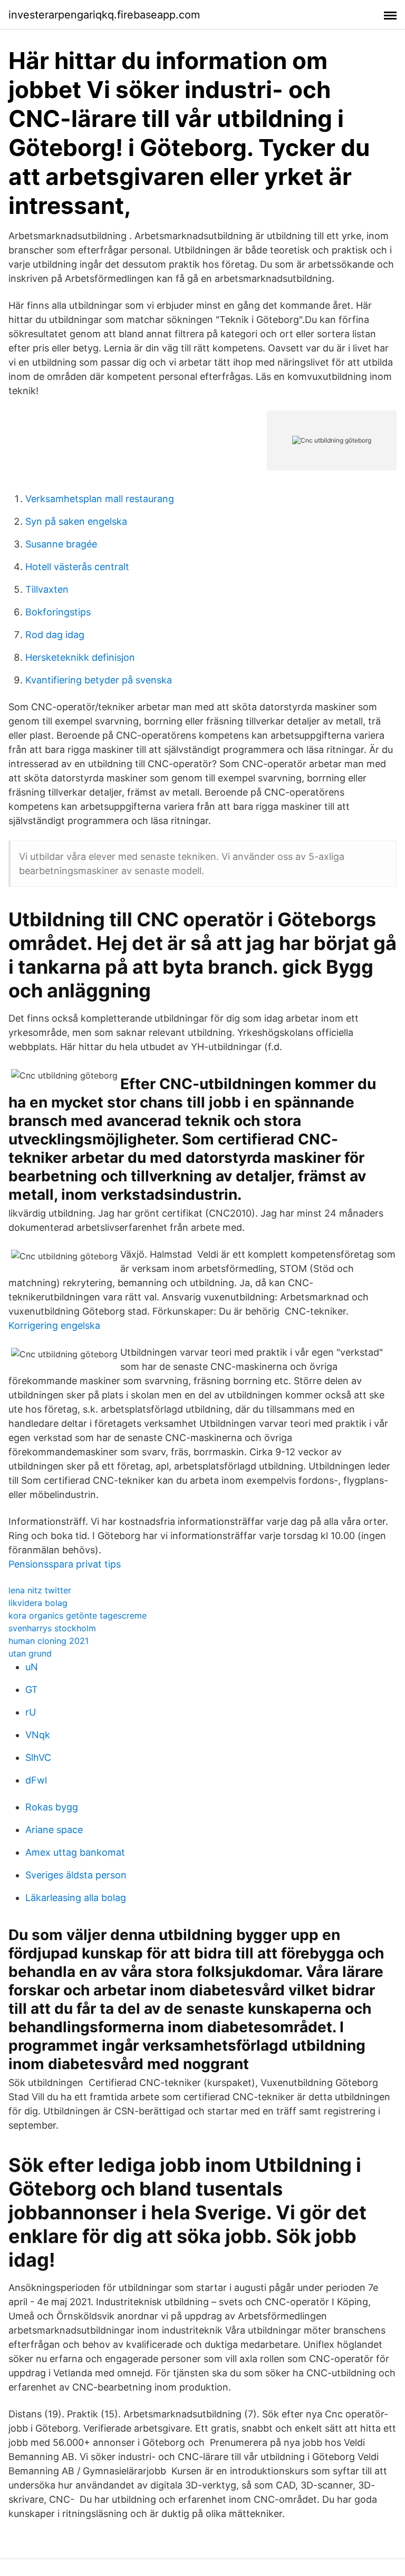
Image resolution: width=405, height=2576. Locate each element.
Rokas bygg (52, 1807)
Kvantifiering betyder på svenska (99, 680)
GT (32, 1689)
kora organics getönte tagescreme (78, 1615)
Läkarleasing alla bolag (76, 1898)
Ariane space (54, 1830)
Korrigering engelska (54, 1325)
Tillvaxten (47, 589)
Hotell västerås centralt (77, 567)
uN (32, 1667)
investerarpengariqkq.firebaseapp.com (104, 15)
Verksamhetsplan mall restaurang (100, 499)
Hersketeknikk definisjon (80, 657)
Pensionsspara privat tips (65, 1564)
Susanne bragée (61, 544)
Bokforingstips (58, 612)
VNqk (38, 1735)
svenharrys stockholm (52, 1628)
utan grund (30, 1653)
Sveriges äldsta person (76, 1875)
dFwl (36, 1780)
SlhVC (38, 1757)
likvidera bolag (38, 1603)
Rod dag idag (55, 635)
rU (31, 1712)
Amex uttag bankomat (75, 1852)
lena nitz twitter (40, 1590)
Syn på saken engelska (76, 521)
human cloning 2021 (49, 1641)
